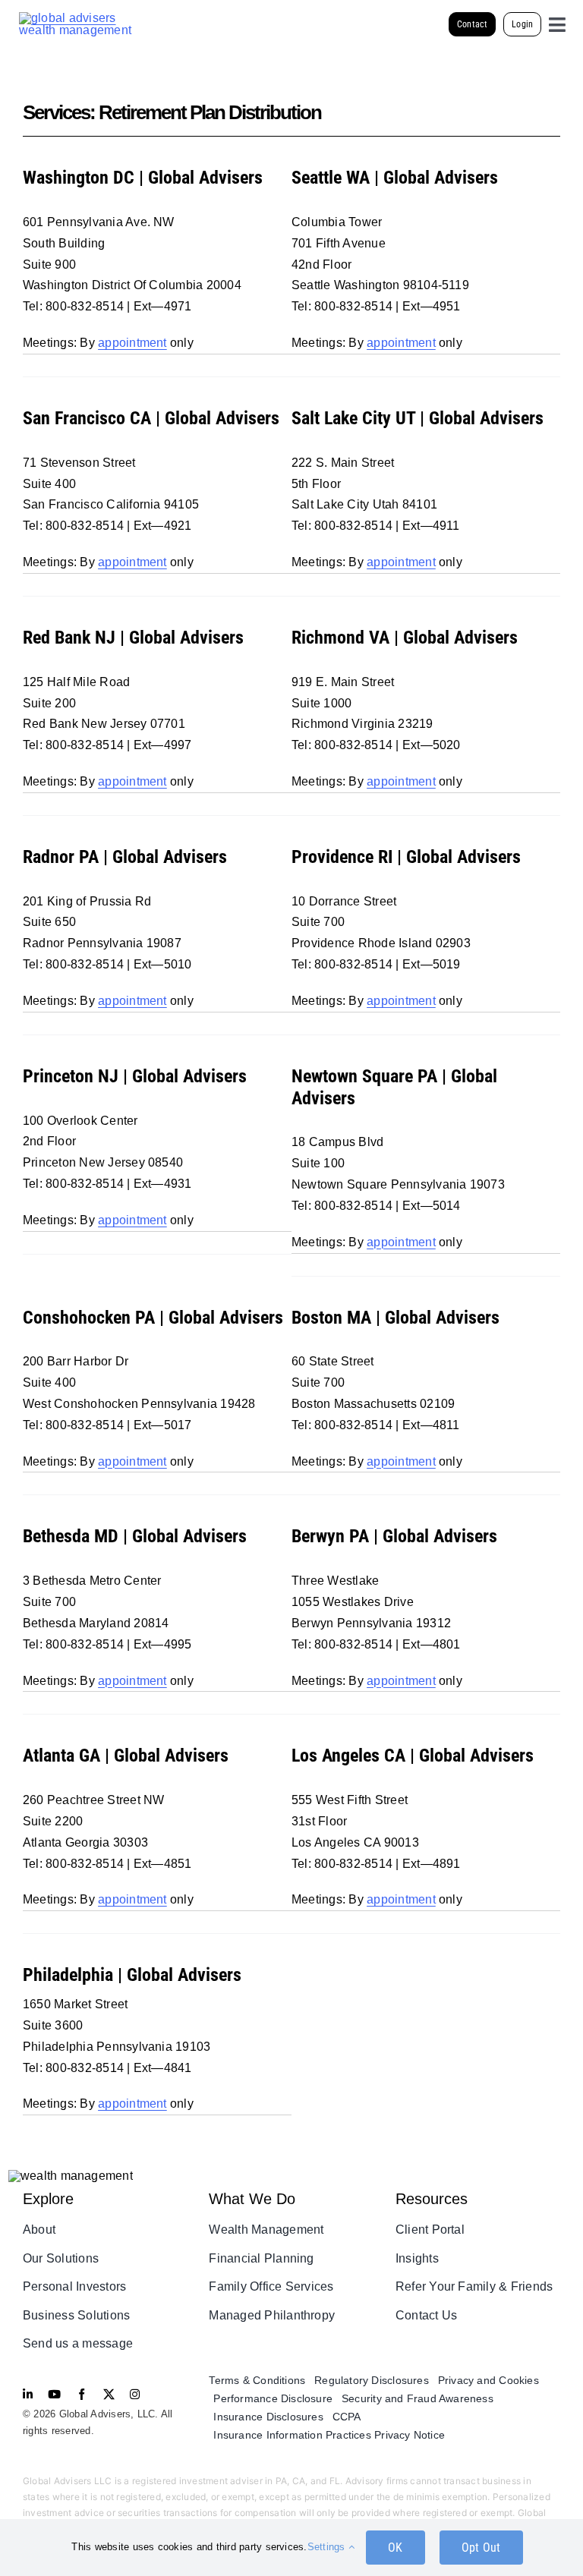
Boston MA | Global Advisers (395, 1318)
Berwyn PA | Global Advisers (394, 1536)
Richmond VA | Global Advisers (405, 638)
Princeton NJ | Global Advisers (135, 1076)
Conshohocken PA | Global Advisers (153, 1318)
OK (395, 2548)
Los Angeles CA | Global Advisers (413, 1756)
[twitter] (109, 2394)
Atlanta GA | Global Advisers (126, 1756)
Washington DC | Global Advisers (143, 178)
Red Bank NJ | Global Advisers (133, 638)
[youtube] (54, 2394)
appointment (132, 343)
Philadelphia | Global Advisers (132, 1975)
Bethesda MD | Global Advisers (135, 1536)
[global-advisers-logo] (76, 18)
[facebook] (82, 2394)
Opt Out (481, 2548)
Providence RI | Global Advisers (406, 857)
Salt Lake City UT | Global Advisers (418, 418)
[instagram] (135, 2394)
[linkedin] (28, 2394)
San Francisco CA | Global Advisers (151, 418)
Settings (328, 2547)
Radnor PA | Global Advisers (125, 857)
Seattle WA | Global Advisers (395, 178)
